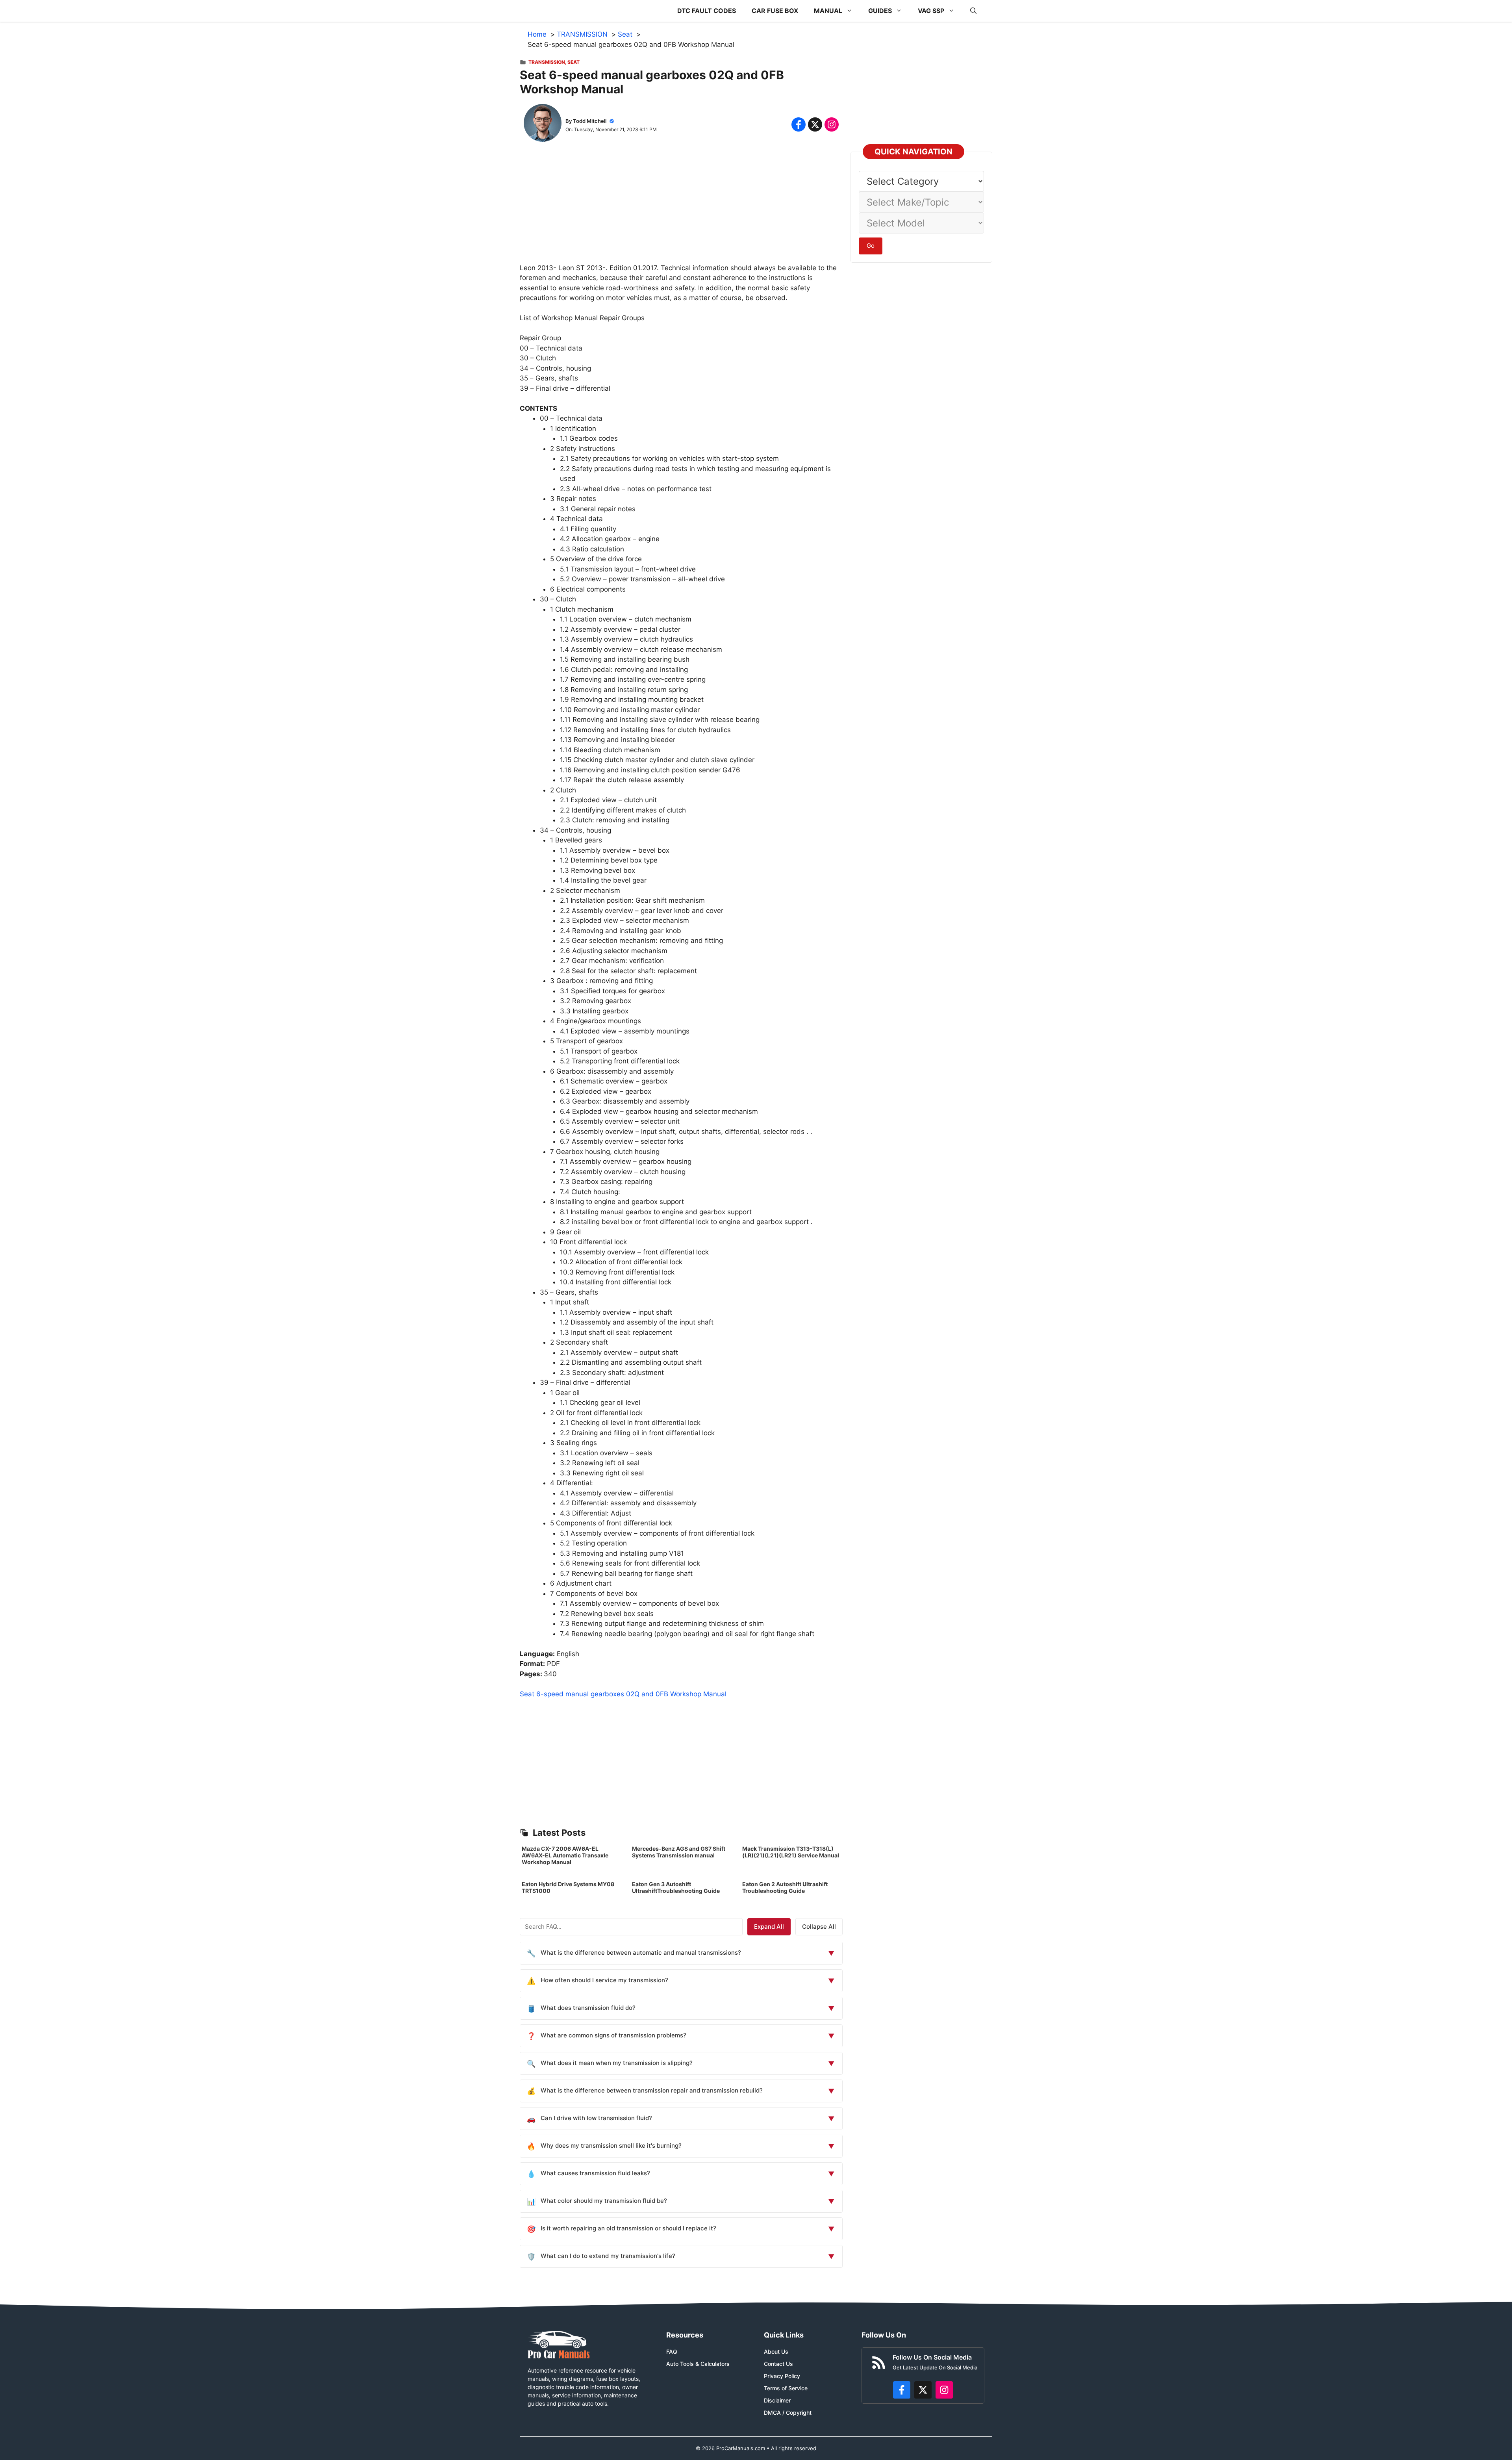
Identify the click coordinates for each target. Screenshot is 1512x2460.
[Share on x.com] (815, 124)
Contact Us (778, 2364)
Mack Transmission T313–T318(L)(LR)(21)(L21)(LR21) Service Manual (791, 1852)
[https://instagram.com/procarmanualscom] (944, 2390)
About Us (776, 2351)
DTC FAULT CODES (707, 11)
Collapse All (819, 1927)
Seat (573, 62)
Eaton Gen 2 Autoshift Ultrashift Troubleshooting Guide (785, 1887)
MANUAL (828, 11)
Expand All (769, 1927)
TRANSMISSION (547, 62)
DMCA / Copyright (788, 2413)
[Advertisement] (681, 208)
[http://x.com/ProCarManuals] (923, 2390)
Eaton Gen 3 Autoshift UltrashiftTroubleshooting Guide (676, 1887)
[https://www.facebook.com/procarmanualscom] (902, 2390)
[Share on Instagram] (832, 124)
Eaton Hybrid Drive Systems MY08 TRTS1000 (568, 1887)
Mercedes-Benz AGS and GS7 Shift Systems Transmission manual (679, 1852)
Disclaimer (777, 2400)
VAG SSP (931, 11)
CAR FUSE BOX (775, 11)
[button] (973, 11)
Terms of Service (786, 2388)
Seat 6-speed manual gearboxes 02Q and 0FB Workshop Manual (623, 1694)
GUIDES (880, 11)
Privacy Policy (782, 2376)
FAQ (672, 2351)
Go (871, 246)
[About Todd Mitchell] (543, 124)
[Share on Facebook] (799, 124)
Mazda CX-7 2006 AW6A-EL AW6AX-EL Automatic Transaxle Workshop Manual (565, 1855)
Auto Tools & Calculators (698, 2364)
